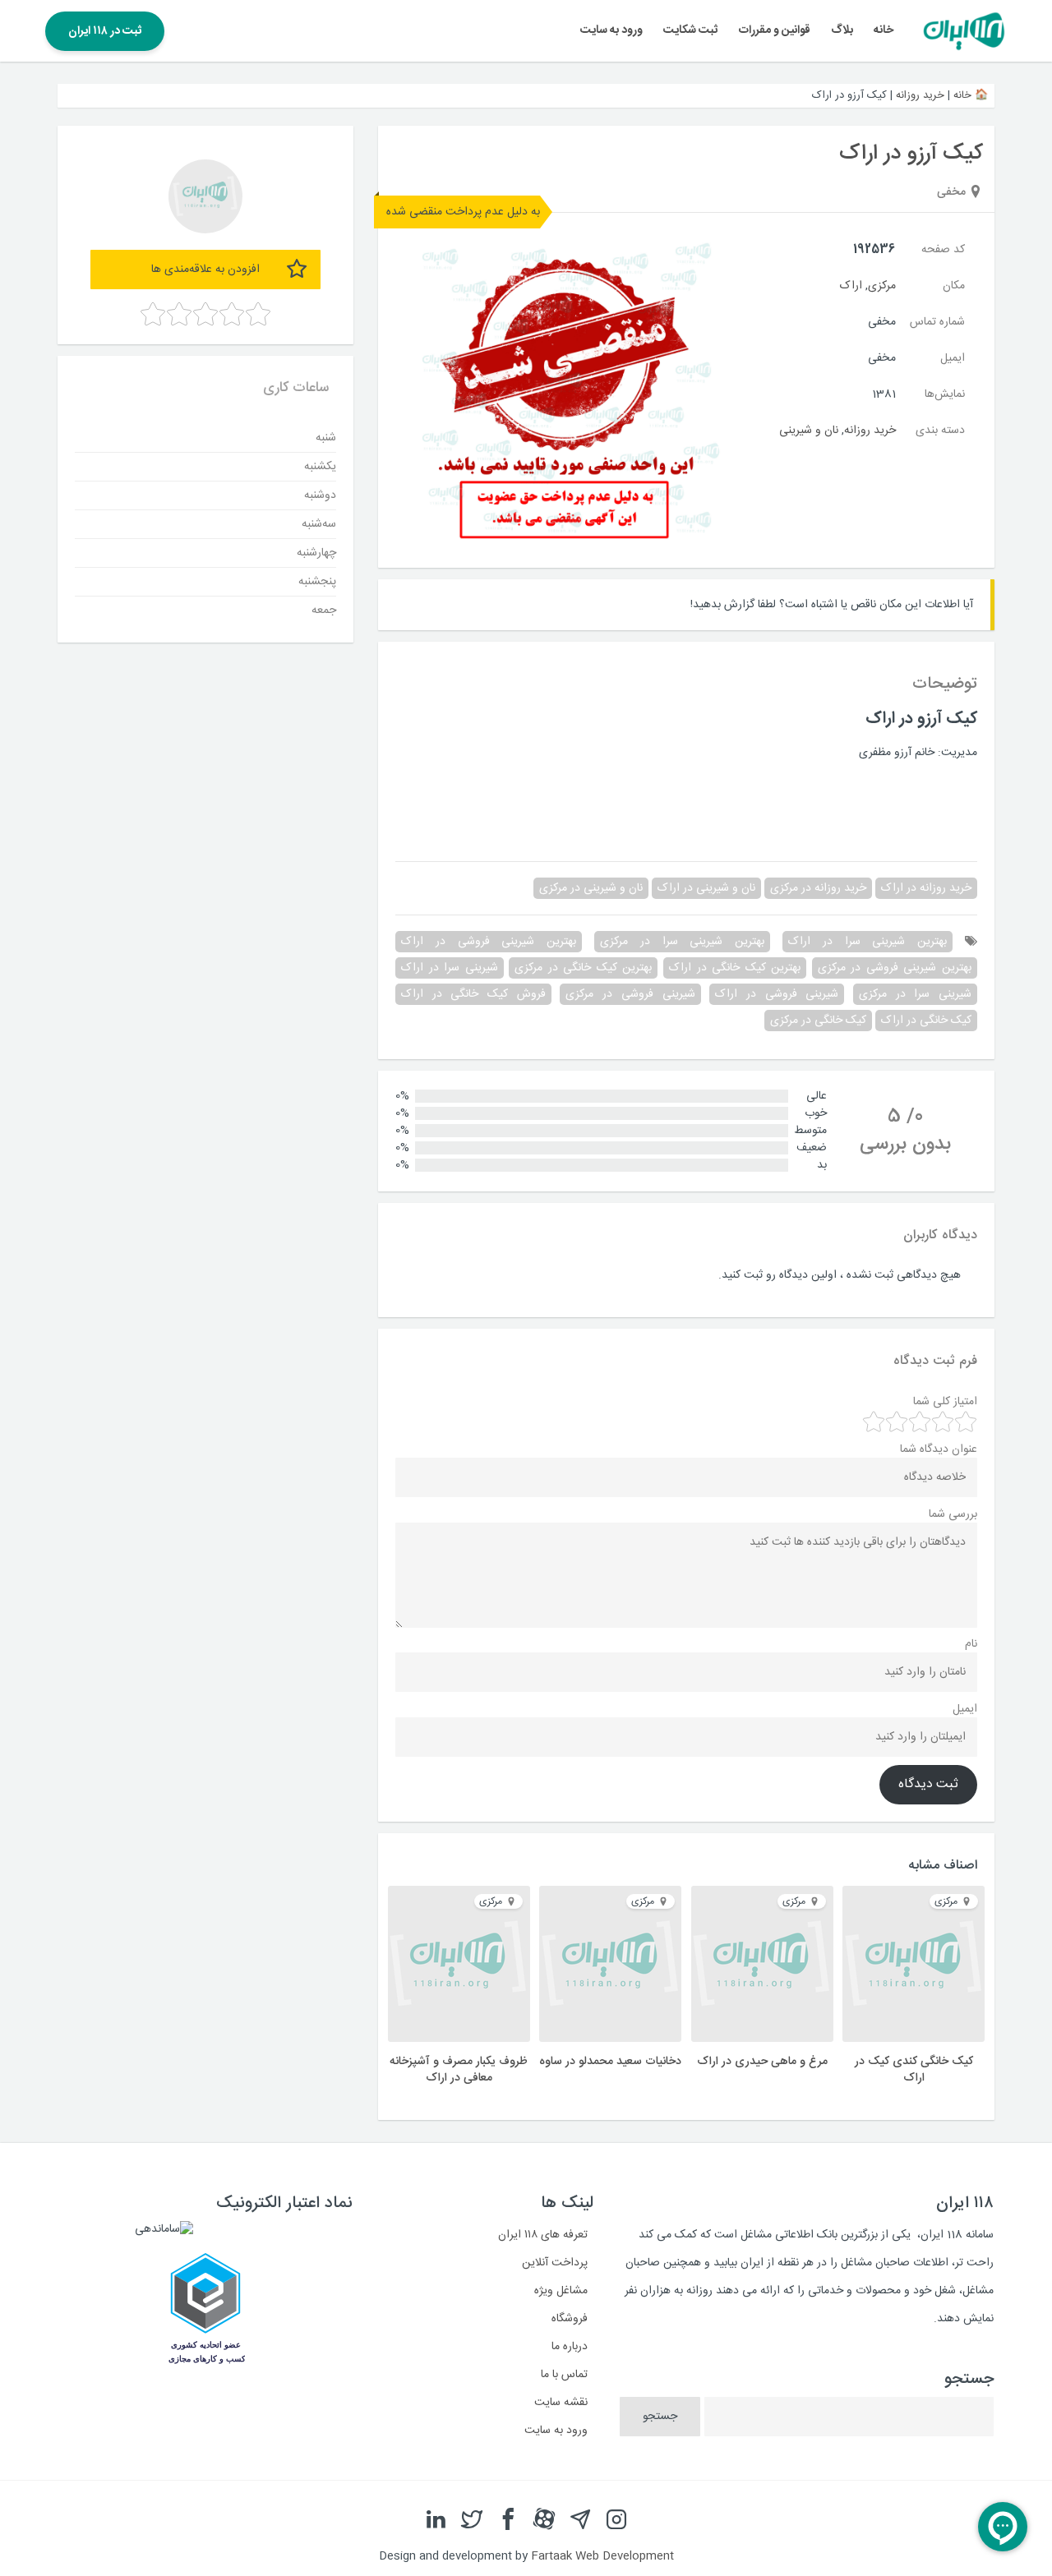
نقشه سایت (561, 2403)
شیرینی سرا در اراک (450, 968)
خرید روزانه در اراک (926, 888)
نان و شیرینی (809, 431)
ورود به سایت (611, 30)
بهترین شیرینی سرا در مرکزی (682, 942)
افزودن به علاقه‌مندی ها (205, 270)
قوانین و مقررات (775, 30)
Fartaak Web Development (602, 2556)
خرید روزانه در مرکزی (818, 888)
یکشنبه (320, 466)
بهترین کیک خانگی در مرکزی (583, 968)
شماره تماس (937, 322)
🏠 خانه (971, 95)
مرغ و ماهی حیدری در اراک (762, 2062)
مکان (954, 286)
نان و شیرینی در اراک (706, 888)
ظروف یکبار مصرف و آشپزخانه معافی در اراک (459, 2070)
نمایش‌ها (945, 394)
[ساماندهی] (164, 2229)
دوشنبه (320, 495)
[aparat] (544, 2520)
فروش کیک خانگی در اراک (473, 994)
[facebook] (508, 2520)
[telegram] (580, 2520)
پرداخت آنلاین (555, 2263)
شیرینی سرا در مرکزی (915, 994)
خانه (884, 30)
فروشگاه (570, 2319)
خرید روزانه (920, 95)
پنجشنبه (317, 581)
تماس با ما (564, 2375)
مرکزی (882, 286)
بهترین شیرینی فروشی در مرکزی (895, 968)
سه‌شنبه (319, 523)
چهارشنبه (316, 552)
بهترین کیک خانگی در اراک (735, 968)
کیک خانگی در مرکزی (818, 1021)
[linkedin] (436, 2520)
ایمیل (953, 358)
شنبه (326, 437)
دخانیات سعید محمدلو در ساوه (610, 2062)
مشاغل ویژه (561, 2291)
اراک (851, 286)
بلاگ (842, 30)
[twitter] (472, 2520)
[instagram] (616, 2520)
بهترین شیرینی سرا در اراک (867, 942)
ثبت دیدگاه (928, 1785)
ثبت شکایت (690, 30)
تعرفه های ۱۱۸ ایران (543, 2235)
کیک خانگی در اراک (926, 1021)
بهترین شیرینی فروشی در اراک (489, 942)
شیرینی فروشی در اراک (777, 994)
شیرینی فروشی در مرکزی (630, 994)
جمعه (324, 610)
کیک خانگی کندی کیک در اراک (914, 2070)
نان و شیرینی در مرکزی (591, 888)
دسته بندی (940, 431)
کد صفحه (943, 250)
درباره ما (570, 2347)
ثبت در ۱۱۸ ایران (105, 31)
